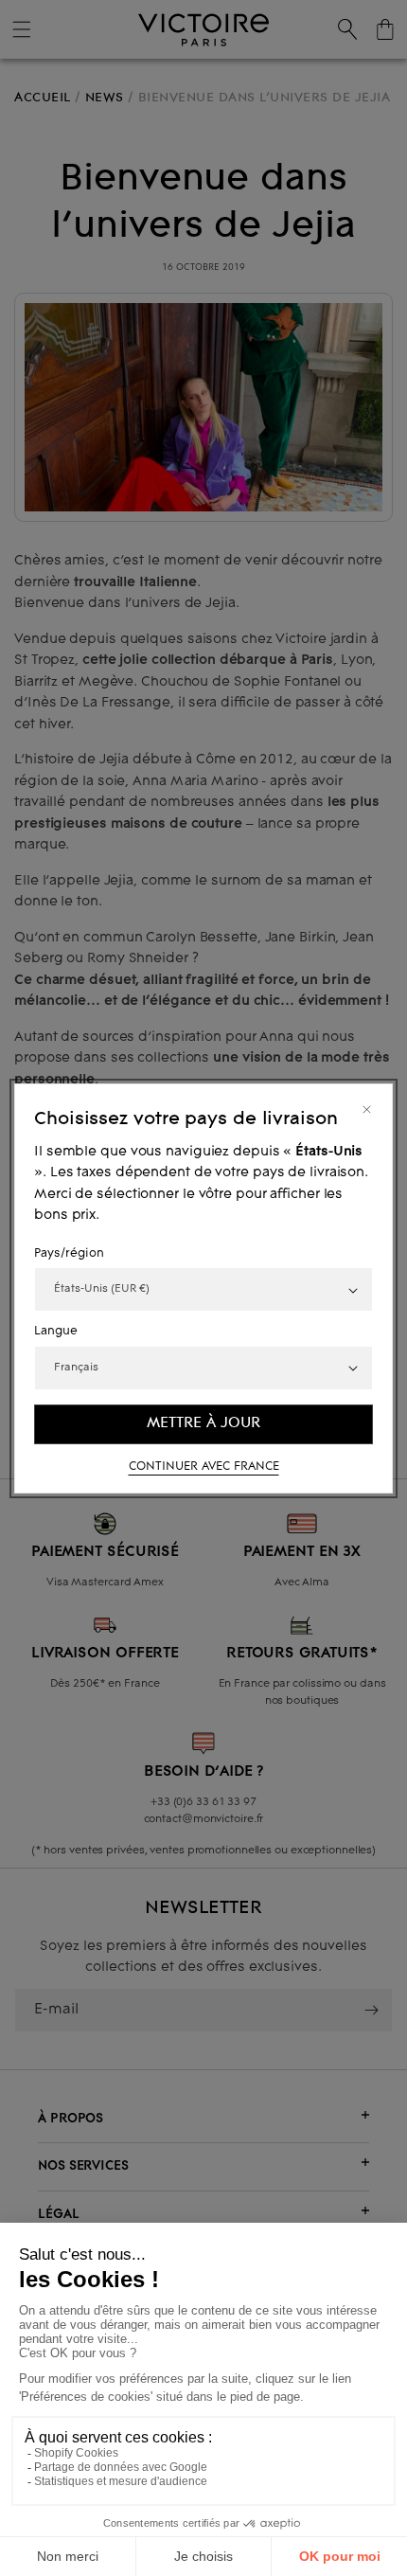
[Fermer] (367, 1109)
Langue (56, 1332)
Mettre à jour (203, 1423)
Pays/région (69, 1253)
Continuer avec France (204, 1466)
